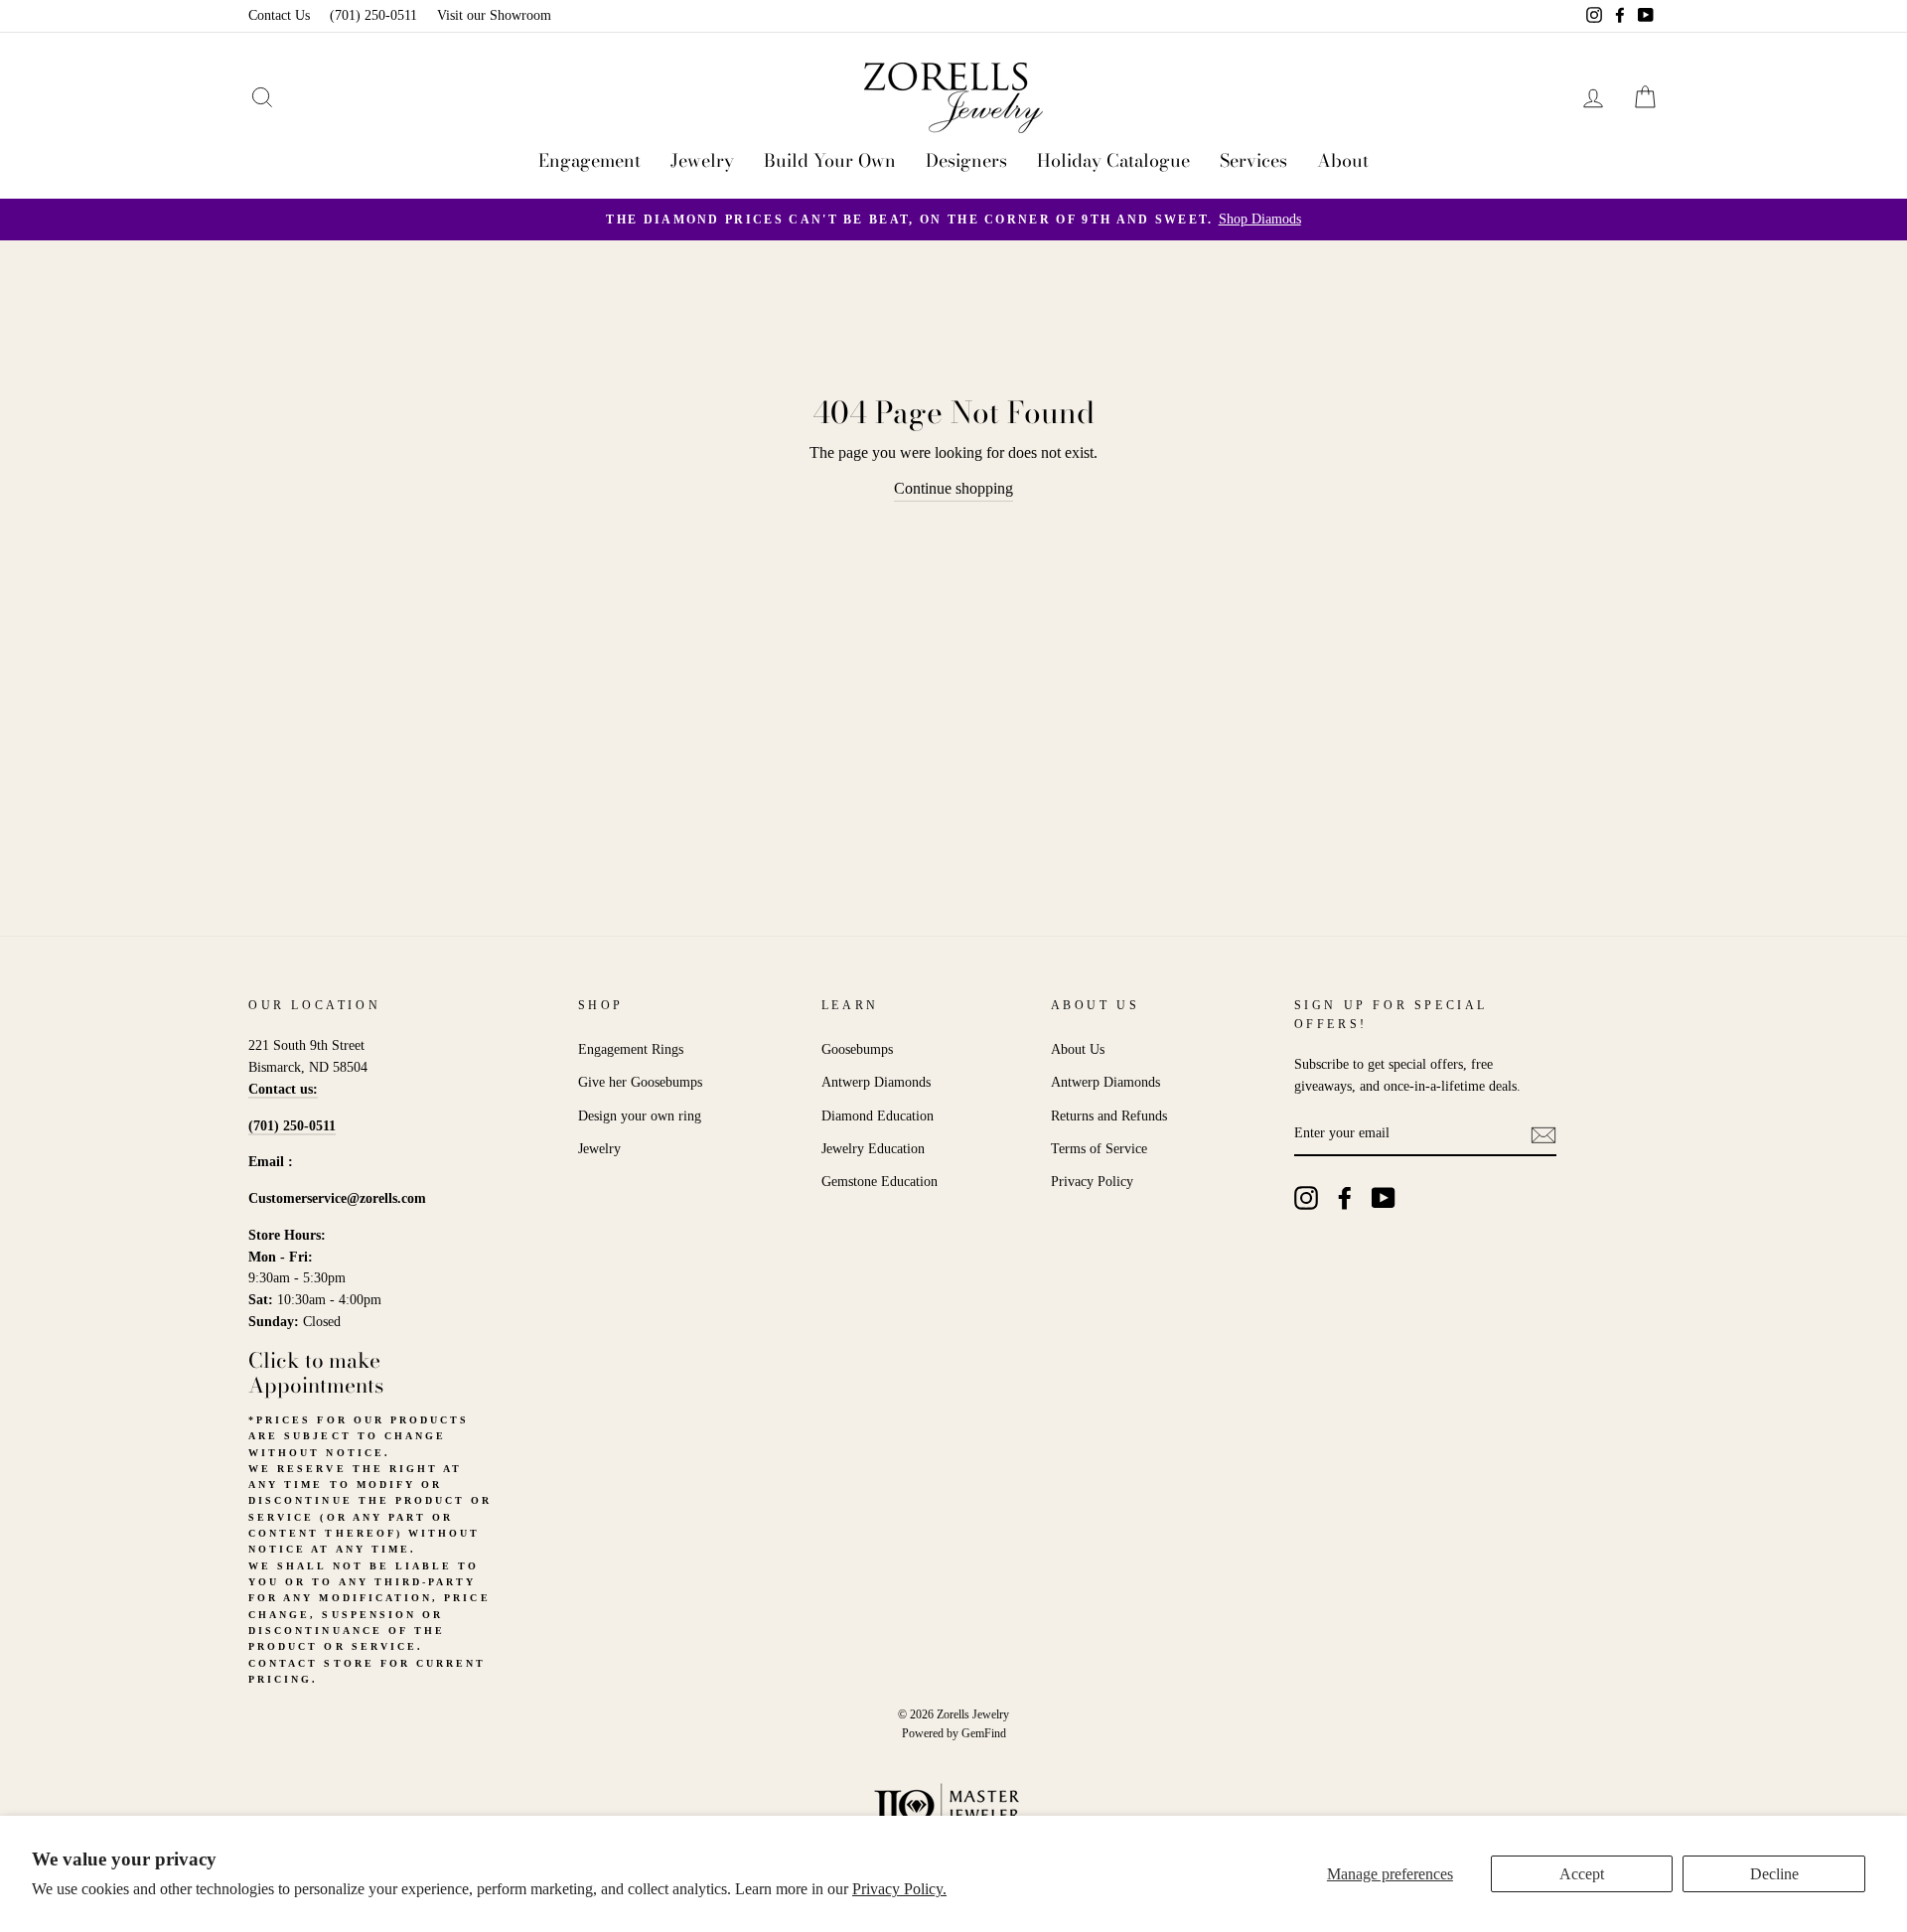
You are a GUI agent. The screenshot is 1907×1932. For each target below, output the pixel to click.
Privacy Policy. (899, 1889)
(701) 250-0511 (373, 15)
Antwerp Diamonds (876, 1082)
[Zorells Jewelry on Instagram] (1306, 1198)
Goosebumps (857, 1049)
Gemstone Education (880, 1182)
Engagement (589, 160)
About (1343, 160)
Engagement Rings (631, 1049)
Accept (1582, 1874)
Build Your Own (830, 160)
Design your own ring (640, 1116)
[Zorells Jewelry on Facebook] (1345, 1198)
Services (1253, 160)
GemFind (984, 1733)
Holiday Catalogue (1113, 160)
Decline (1774, 1874)
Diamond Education (878, 1116)
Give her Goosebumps (640, 1082)
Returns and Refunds (1109, 1116)
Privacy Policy (1092, 1182)
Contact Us (279, 15)
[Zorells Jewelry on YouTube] (1384, 1198)
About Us (1078, 1049)
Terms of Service (1099, 1149)
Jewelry (702, 160)
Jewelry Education (873, 1149)
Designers (966, 160)
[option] (953, 220)
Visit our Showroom (494, 15)
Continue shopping (953, 488)
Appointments (316, 1385)
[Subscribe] (1543, 1134)
